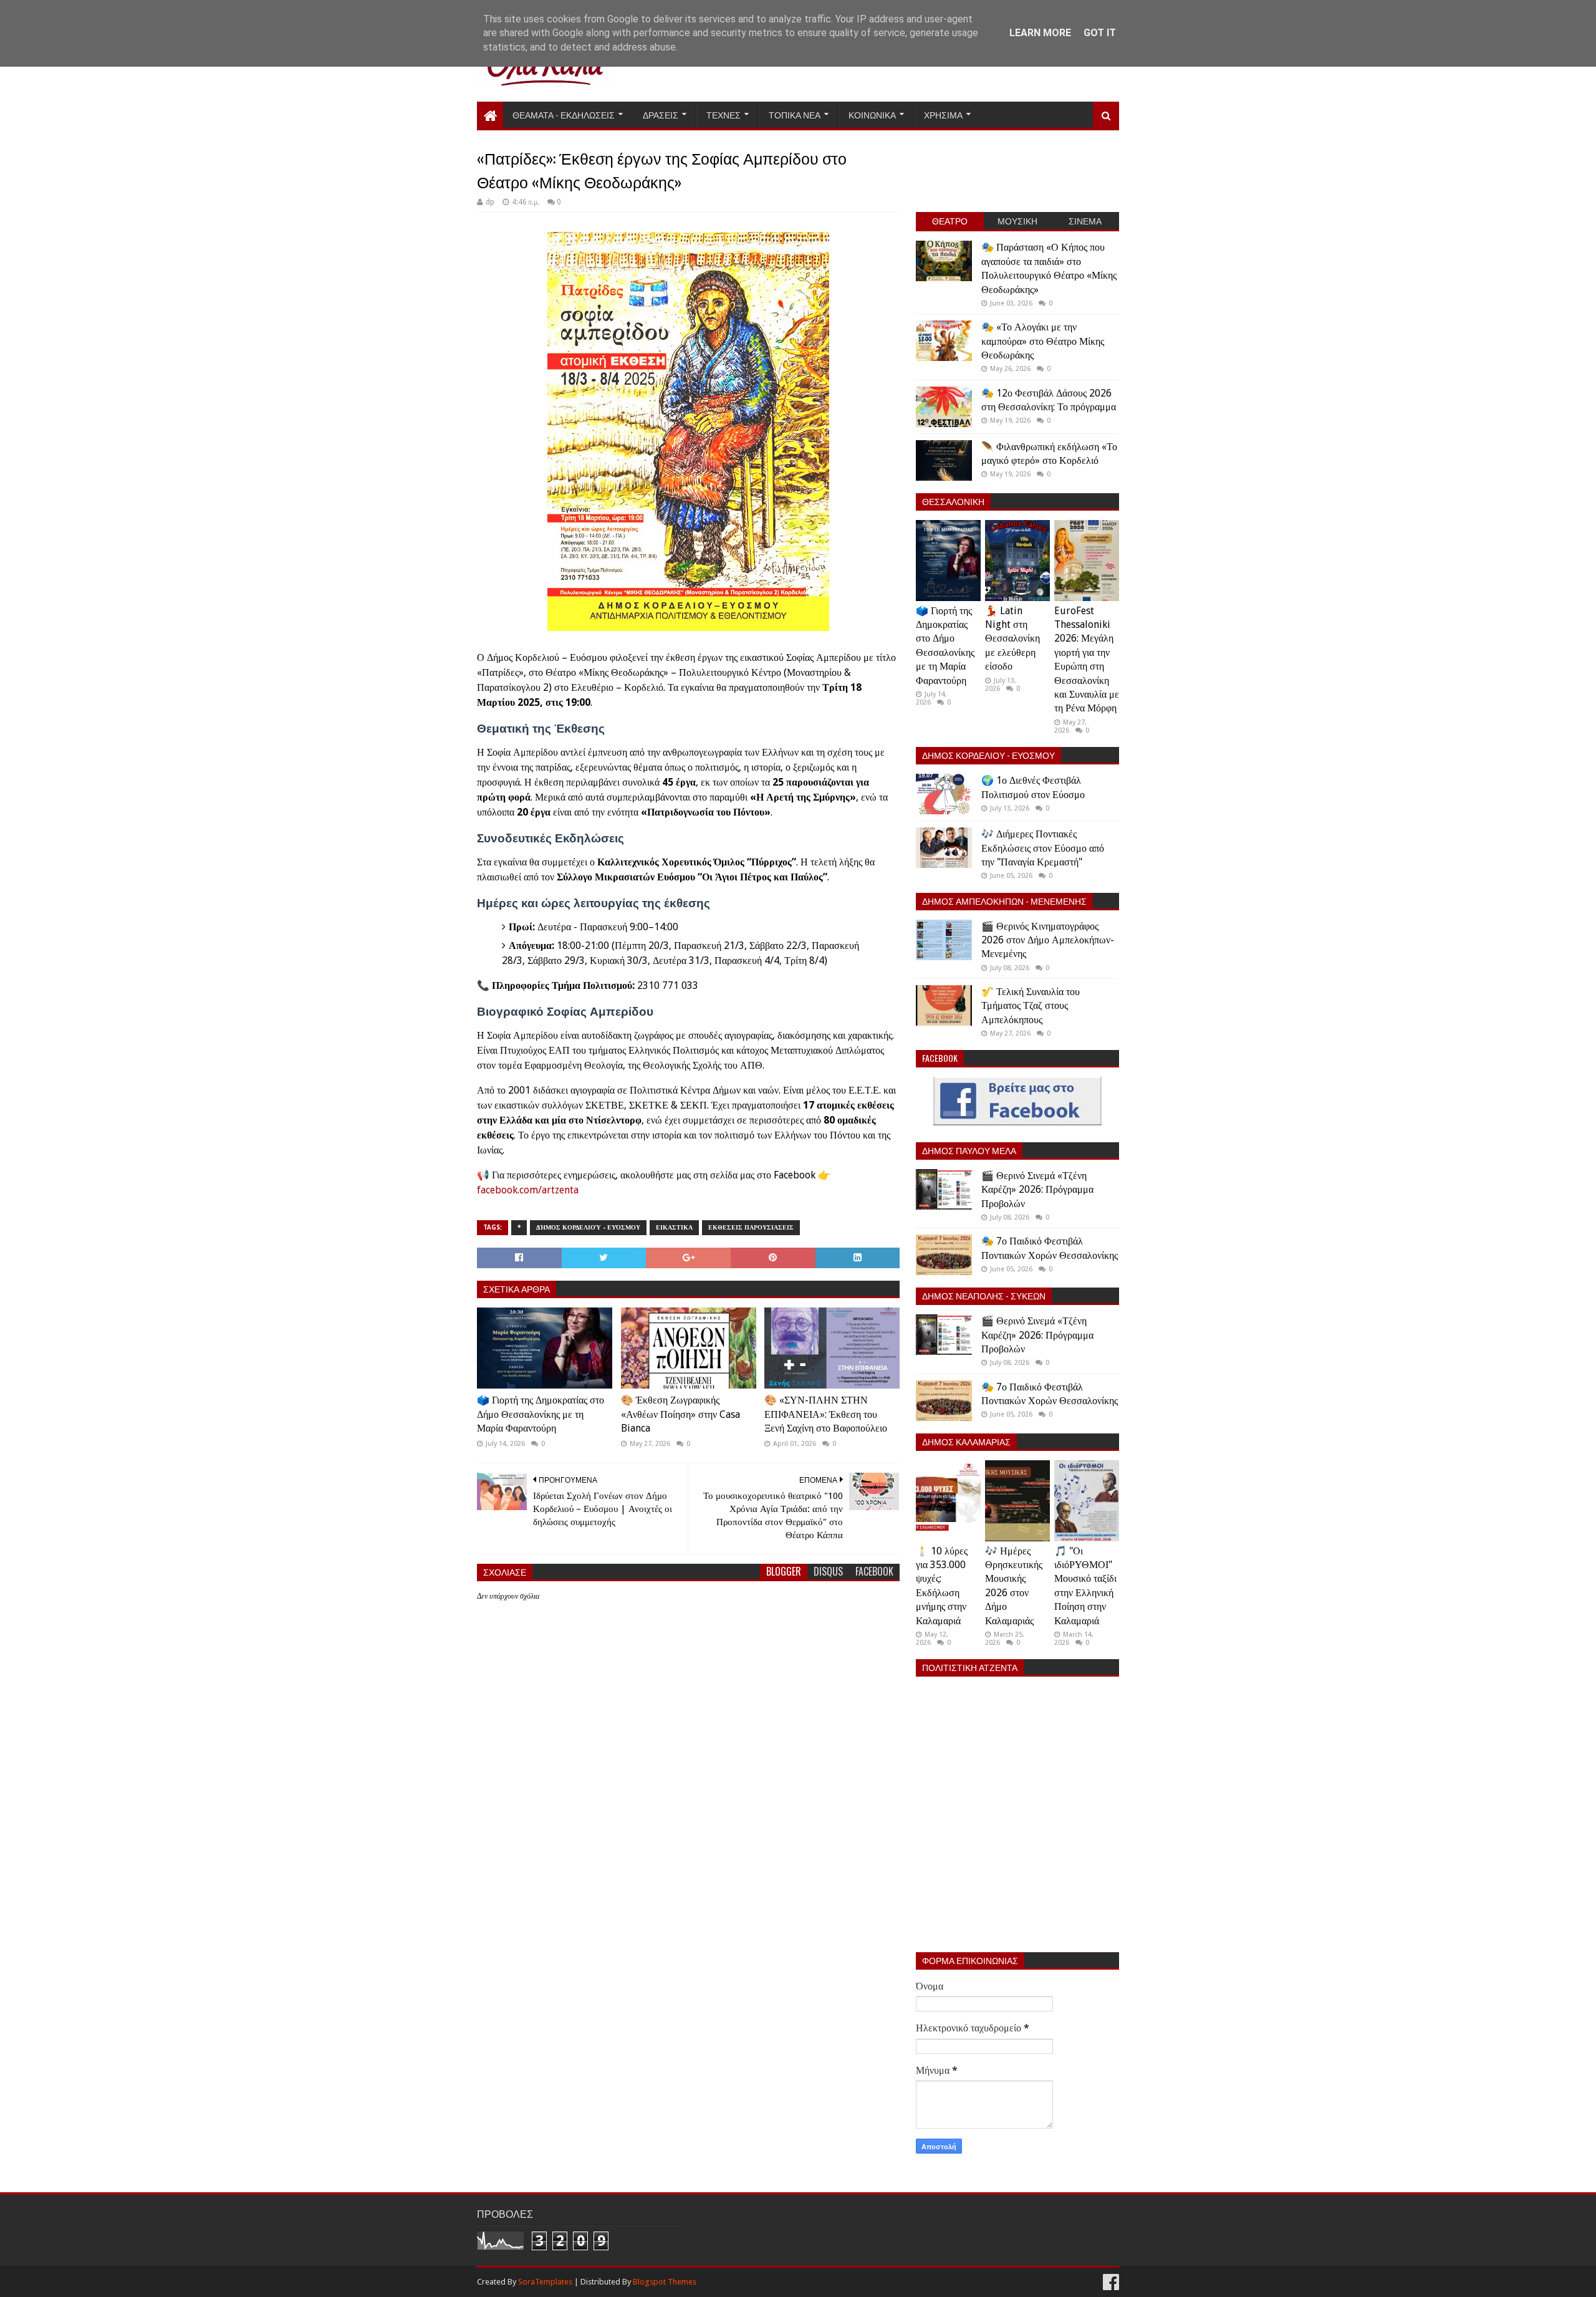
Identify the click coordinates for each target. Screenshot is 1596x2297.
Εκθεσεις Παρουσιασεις (751, 1227)
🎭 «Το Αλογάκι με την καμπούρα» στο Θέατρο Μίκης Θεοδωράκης (1043, 341)
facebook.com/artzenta (528, 1190)
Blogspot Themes (665, 2282)
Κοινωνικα (872, 114)
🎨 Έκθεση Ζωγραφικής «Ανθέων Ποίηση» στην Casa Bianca (680, 1414)
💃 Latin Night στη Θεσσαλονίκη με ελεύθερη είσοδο (1012, 639)
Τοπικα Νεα (795, 114)
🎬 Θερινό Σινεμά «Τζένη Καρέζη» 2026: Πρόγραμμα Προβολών (1037, 1190)
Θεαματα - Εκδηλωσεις (564, 114)
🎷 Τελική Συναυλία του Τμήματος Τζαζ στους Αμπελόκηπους (1031, 1006)
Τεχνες (723, 114)
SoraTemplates (545, 2282)
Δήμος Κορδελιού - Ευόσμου (588, 1227)
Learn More (1040, 33)
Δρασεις (661, 114)
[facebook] (1110, 2282)
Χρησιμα (943, 114)
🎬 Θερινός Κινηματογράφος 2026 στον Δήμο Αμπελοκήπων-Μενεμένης (1048, 940)
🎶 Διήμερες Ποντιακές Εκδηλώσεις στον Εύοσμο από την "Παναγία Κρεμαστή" (1043, 848)
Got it (1100, 33)
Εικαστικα (674, 1227)
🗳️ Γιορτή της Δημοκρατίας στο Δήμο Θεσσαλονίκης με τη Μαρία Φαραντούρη (541, 1414)
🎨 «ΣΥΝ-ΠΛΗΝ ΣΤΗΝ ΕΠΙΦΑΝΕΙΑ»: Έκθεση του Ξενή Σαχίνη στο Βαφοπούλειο (826, 1414)
